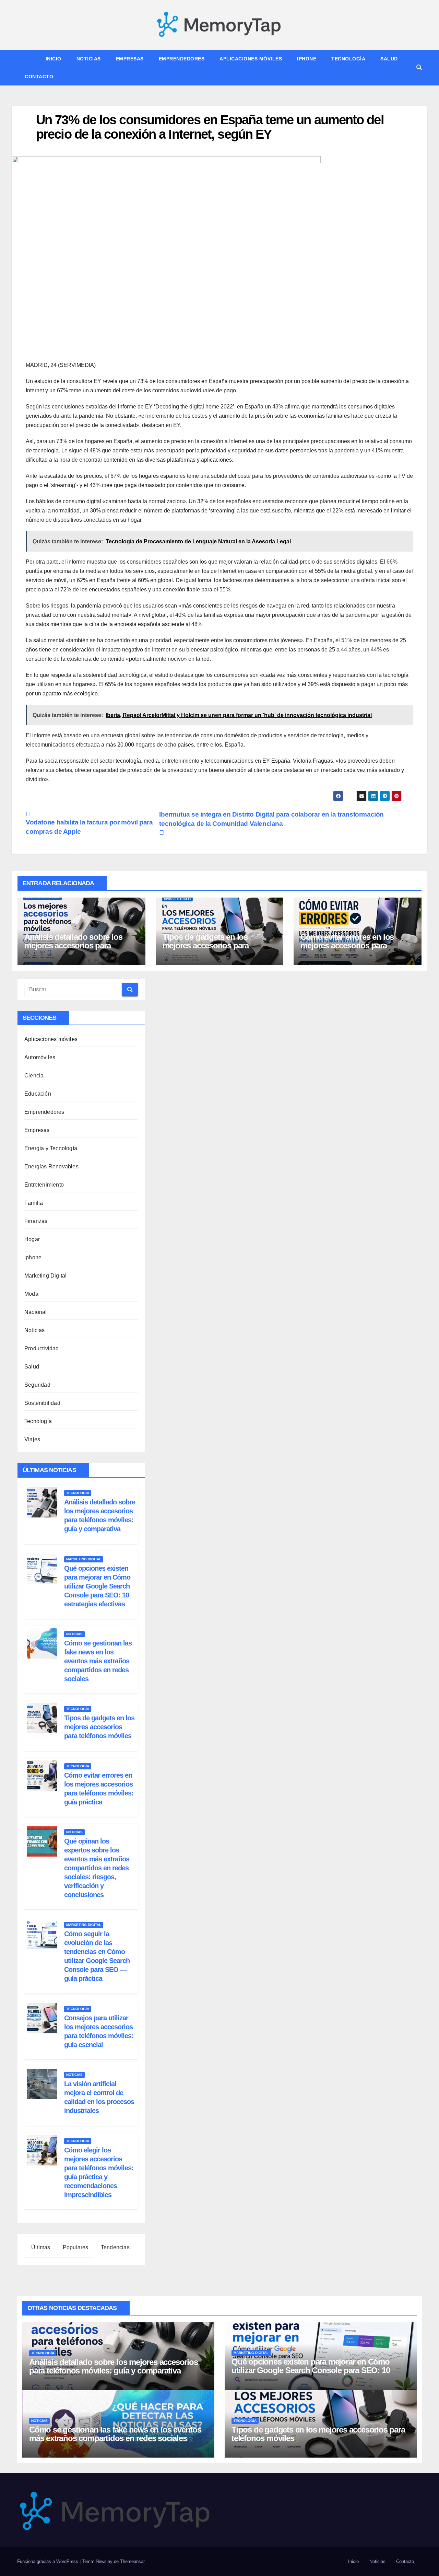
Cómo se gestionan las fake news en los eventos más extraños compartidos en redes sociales (98, 1661)
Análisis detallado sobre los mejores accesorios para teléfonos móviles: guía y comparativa (73, 950)
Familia (34, 1203)
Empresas (130, 59)
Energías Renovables (51, 1166)
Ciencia (34, 1076)
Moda (31, 1294)
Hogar (32, 1239)
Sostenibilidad (42, 1403)
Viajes (32, 1439)
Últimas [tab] (40, 2247)
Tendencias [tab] (115, 2247)
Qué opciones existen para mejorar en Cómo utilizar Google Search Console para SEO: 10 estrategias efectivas (97, 1586)
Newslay (104, 2561)
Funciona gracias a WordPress (48, 2561)
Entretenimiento (44, 1185)
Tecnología (348, 59)
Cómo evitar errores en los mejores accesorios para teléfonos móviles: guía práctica (357, 945)
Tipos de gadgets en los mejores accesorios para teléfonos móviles (206, 945)
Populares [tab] (75, 2247)
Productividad (42, 1348)
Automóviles (40, 1057)
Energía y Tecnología (51, 1148)
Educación (38, 1094)
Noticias (89, 59)
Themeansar (132, 2561)
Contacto (39, 77)
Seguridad (37, 1385)
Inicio (54, 59)
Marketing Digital (45, 1276)
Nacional (36, 1312)
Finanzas (36, 1221)
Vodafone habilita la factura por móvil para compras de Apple (89, 827)
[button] (419, 67)
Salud (389, 59)
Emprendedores (182, 59)
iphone (307, 59)
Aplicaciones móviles (251, 59)
